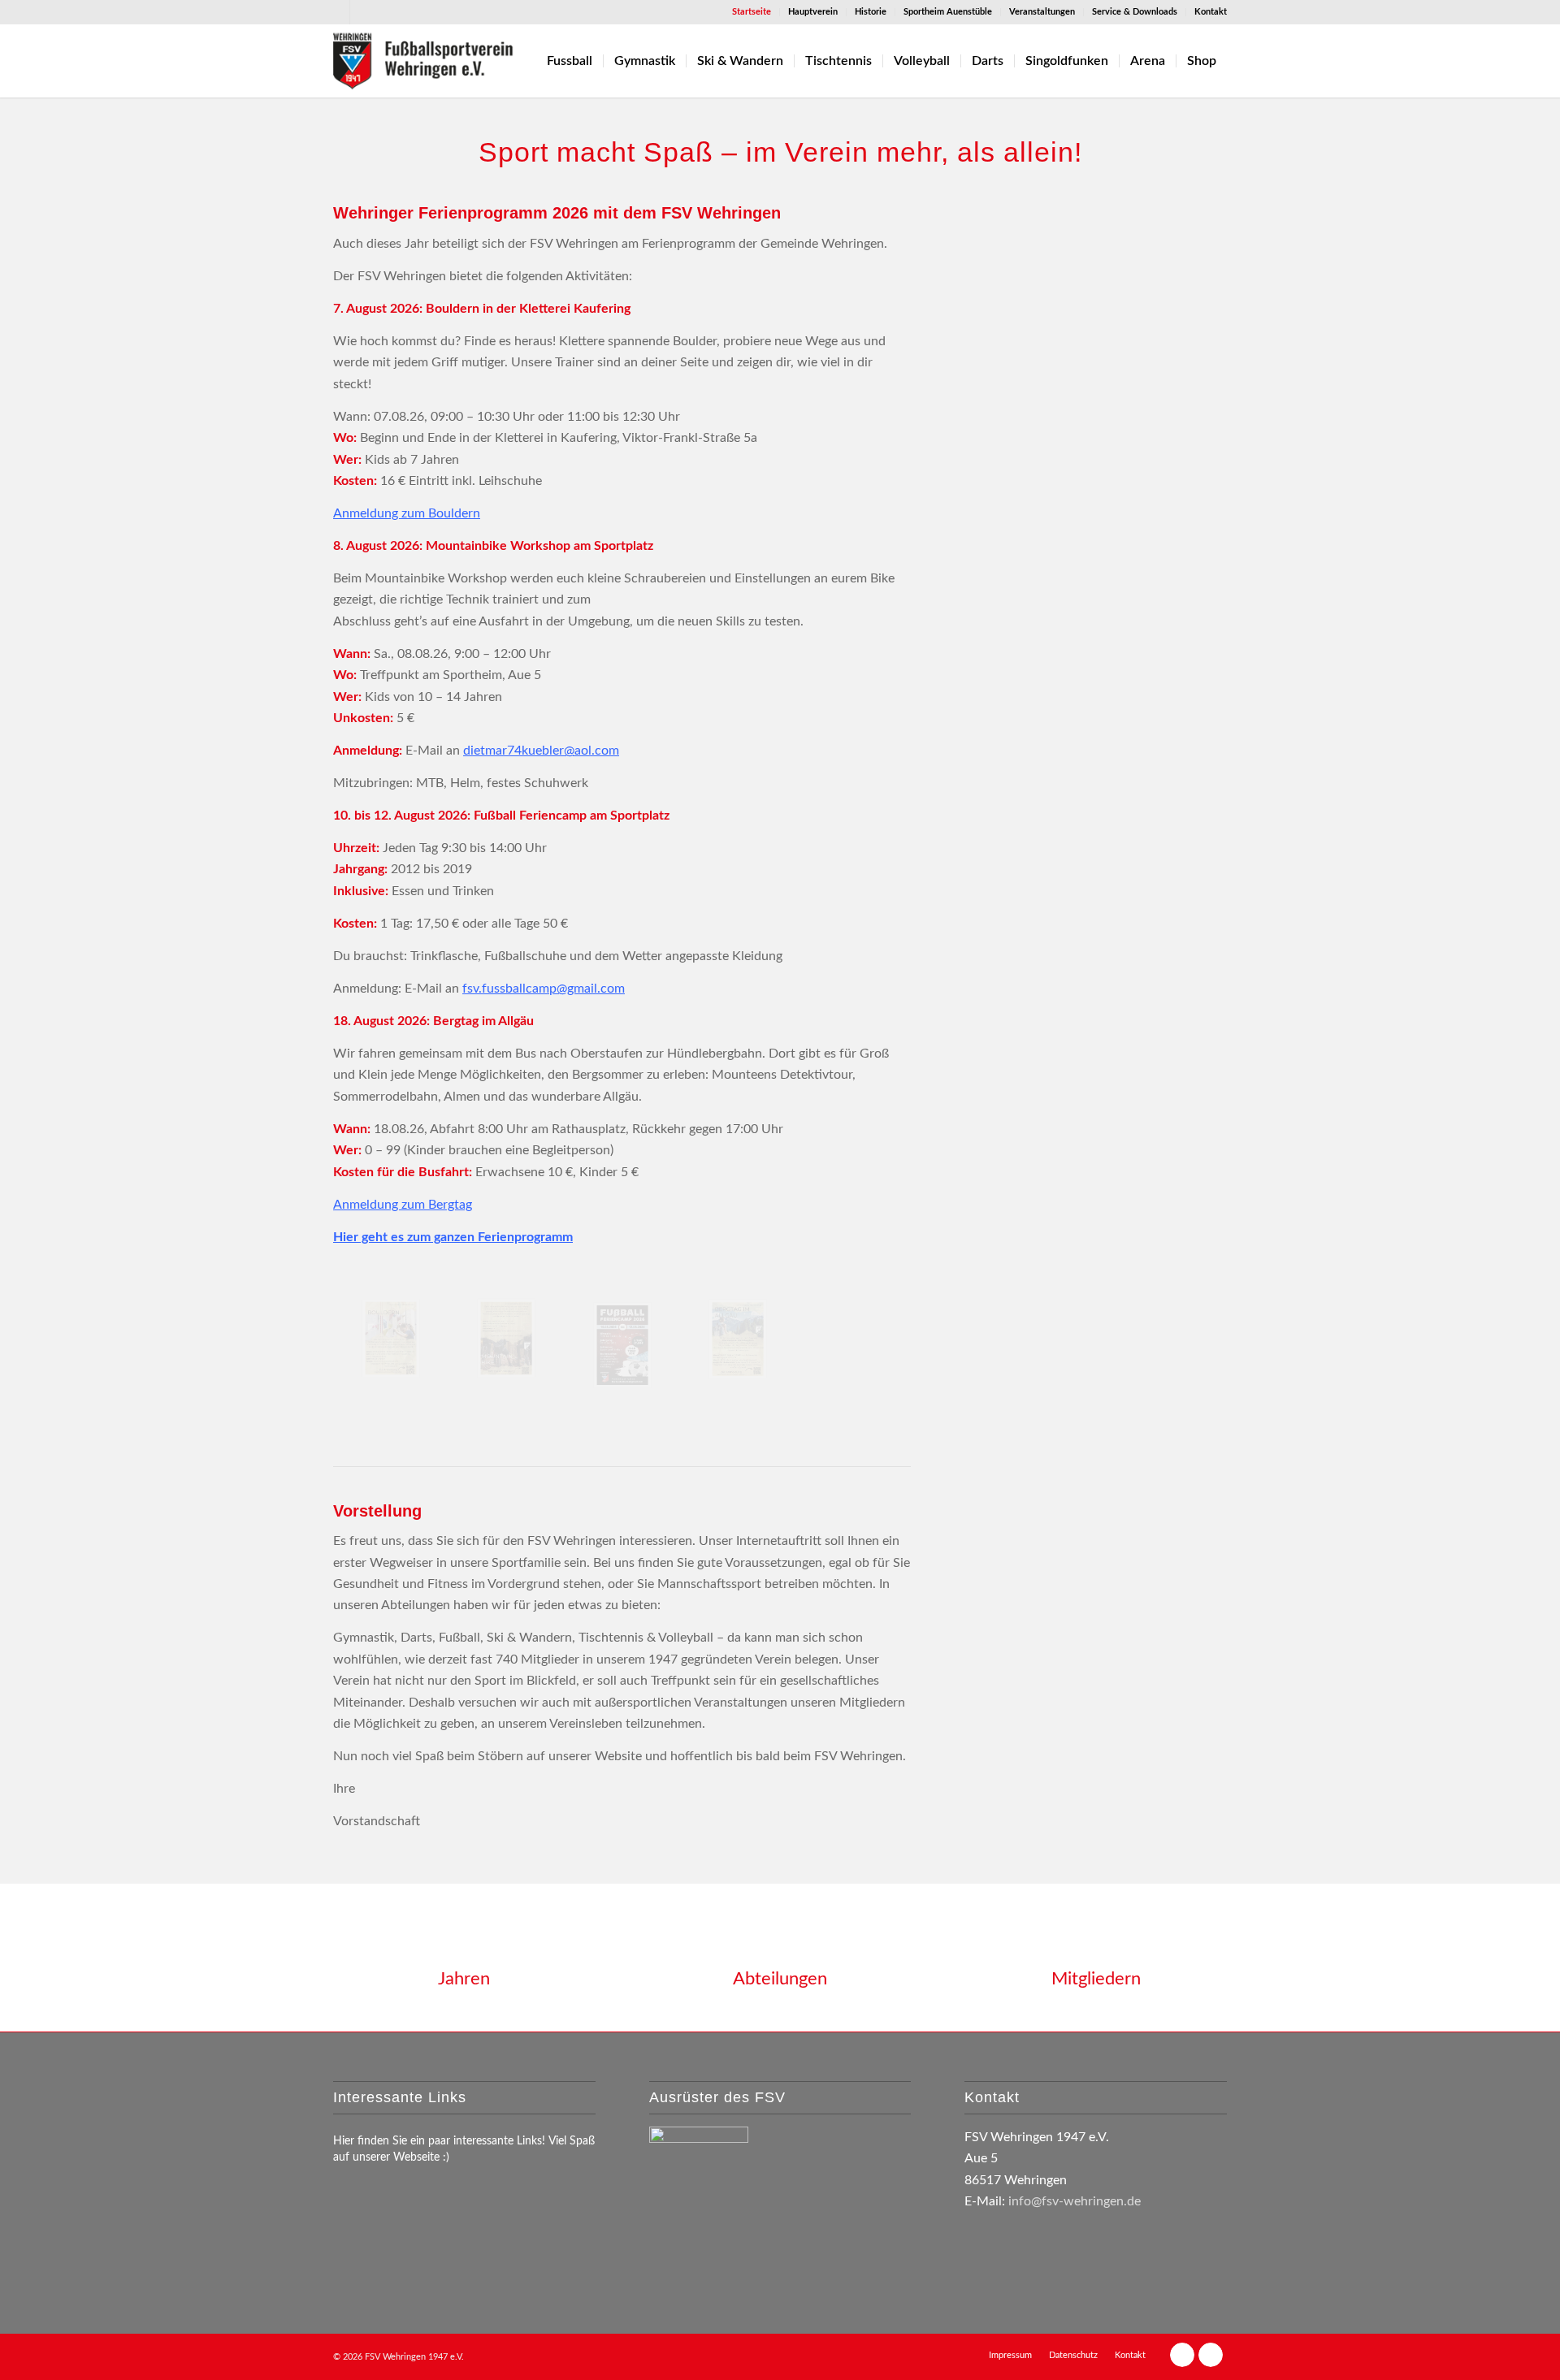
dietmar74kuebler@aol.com (541, 751)
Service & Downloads (1135, 12)
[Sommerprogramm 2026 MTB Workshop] (506, 1338)
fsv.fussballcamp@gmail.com (544, 989)
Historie (871, 12)
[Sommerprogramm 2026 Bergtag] (738, 1339)
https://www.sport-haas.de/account (1067, 291)
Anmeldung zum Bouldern (407, 513)
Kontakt (1211, 12)
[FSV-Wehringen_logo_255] (424, 61)
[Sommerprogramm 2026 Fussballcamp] (622, 1345)
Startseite (752, 12)
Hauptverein (813, 12)
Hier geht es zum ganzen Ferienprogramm (453, 1237)
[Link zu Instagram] (362, 12)
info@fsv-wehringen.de (1075, 2201)
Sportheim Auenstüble (948, 12)
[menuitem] (752, 12)
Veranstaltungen (1042, 12)
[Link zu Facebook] (338, 12)
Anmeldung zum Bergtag (403, 1205)
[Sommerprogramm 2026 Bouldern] (391, 1338)
